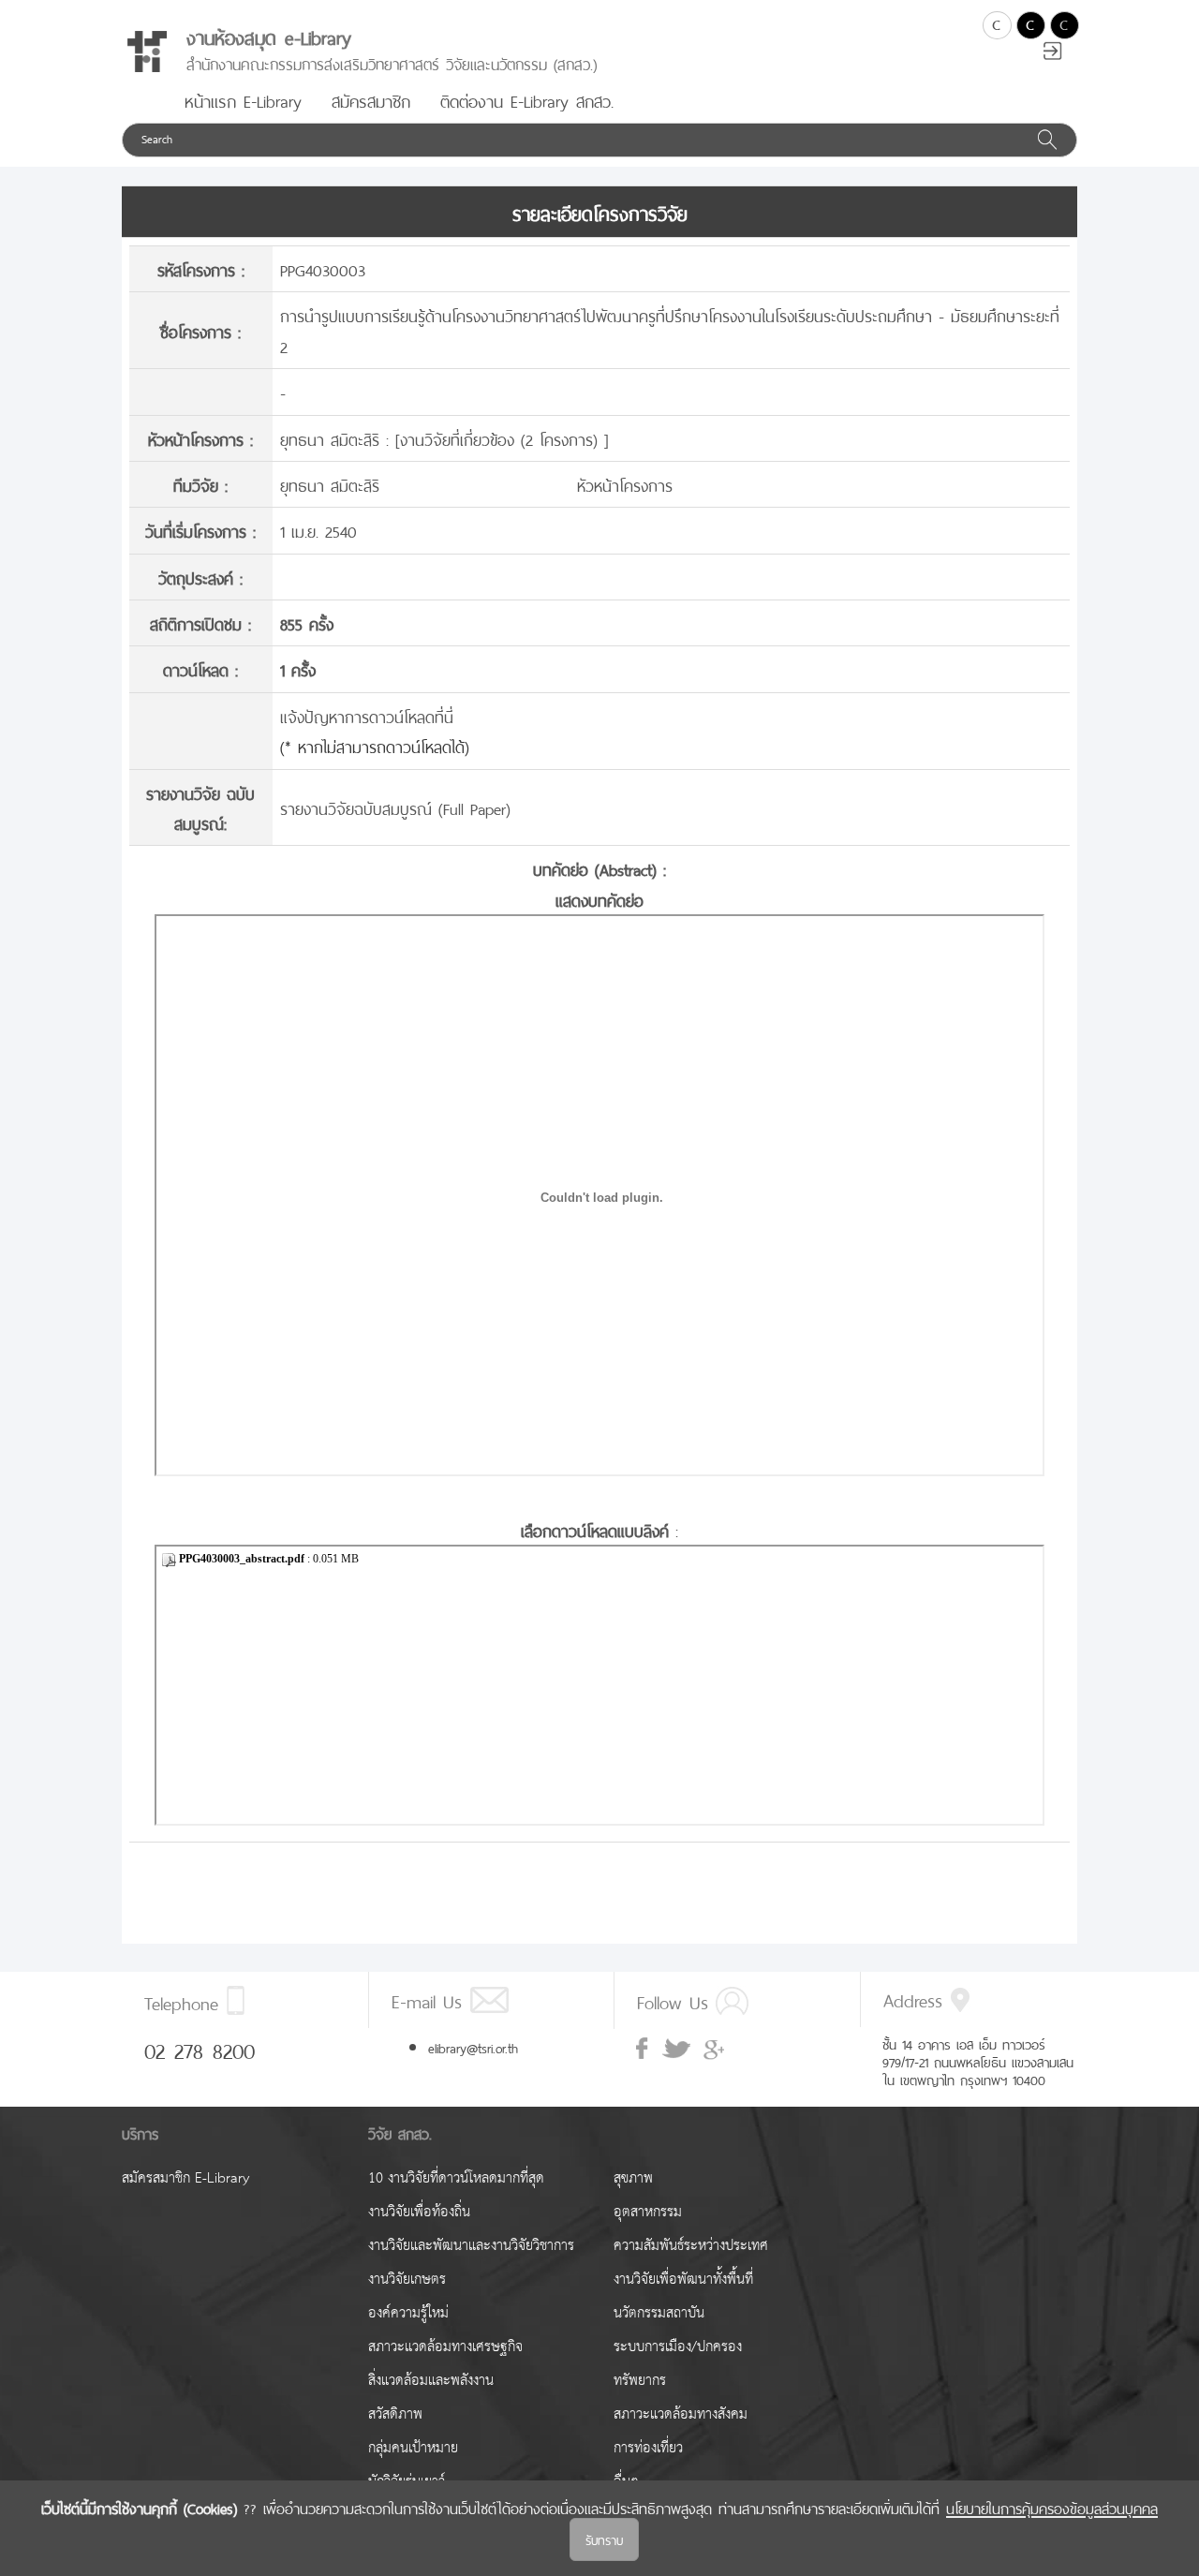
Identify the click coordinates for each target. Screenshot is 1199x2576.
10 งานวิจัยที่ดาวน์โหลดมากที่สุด (456, 2178)
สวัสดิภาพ (395, 2414)
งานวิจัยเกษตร (407, 2280)
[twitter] (676, 2050)
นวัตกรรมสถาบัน (659, 2313)
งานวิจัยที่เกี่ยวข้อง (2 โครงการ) (502, 438)
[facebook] (644, 2049)
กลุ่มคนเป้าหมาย (413, 2448)
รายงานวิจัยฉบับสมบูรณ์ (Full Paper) (395, 807)
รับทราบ (604, 2539)
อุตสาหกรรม (648, 2212)
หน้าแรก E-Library (243, 99)
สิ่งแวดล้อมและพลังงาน (431, 2381)
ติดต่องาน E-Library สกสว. (527, 99)
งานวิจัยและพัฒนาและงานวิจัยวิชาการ (471, 2246)
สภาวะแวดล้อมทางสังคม (681, 2414)
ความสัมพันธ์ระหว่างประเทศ (691, 2246)
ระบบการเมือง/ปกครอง (678, 2347)
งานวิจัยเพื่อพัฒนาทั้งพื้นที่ (683, 2280)
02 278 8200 (200, 2049)
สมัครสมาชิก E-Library (185, 2178)
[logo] (147, 52)
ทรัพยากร (640, 2381)
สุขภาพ (633, 2178)
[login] (1053, 53)
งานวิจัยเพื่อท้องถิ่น (419, 2212)
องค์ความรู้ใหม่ (408, 2313)
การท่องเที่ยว (648, 2448)
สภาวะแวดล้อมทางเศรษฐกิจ (445, 2347)
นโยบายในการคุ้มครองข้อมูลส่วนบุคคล (1052, 2507)
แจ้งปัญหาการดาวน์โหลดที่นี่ (367, 715)
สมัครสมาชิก (371, 99)
